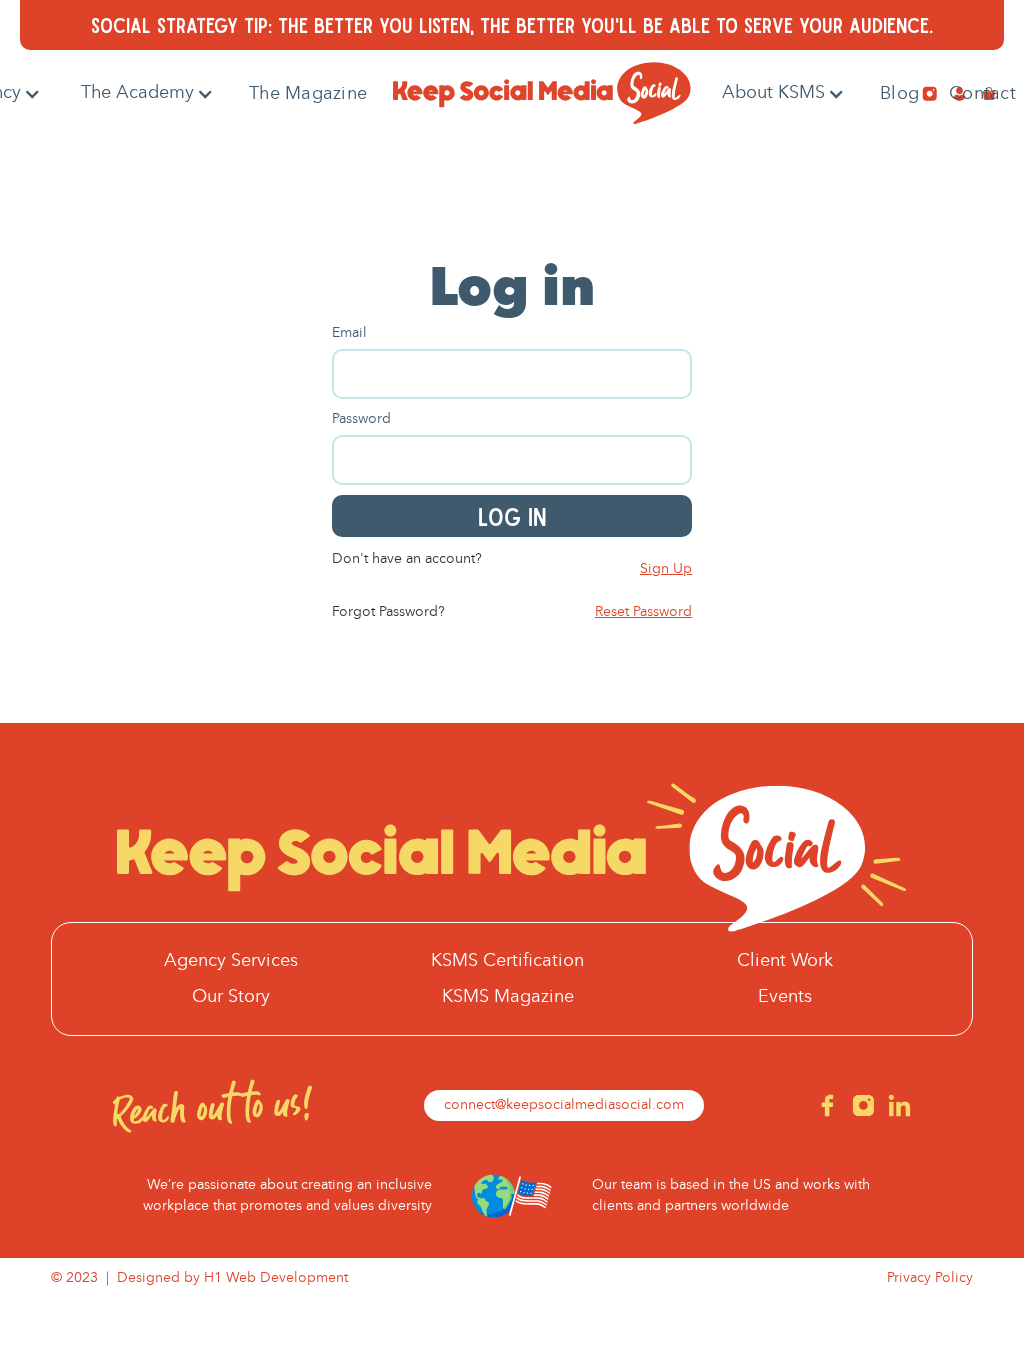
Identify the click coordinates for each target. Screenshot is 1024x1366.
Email (349, 333)
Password (361, 419)
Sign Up (666, 569)
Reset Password (643, 612)
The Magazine (308, 94)
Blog (899, 94)
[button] (147, 93)
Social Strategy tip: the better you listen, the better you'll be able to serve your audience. (512, 24)
